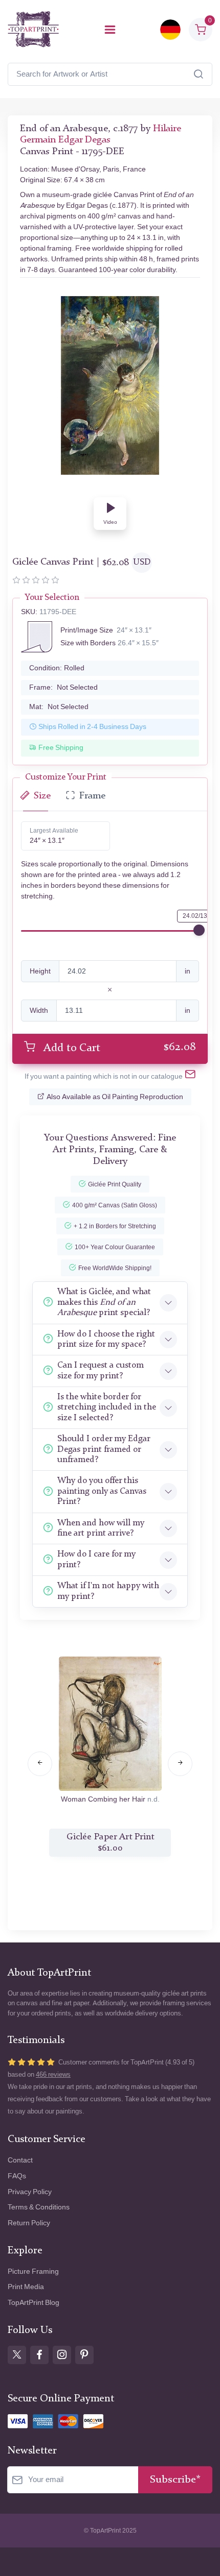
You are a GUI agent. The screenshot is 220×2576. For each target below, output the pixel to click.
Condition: (57, 668)
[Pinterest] (84, 2355)
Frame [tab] (92, 796)
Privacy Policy (30, 2192)
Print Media (26, 2287)
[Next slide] (180, 1764)
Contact (20, 2160)
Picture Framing (33, 2271)
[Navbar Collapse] (110, 30)
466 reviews (53, 2074)
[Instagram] (62, 2355)
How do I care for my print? (96, 1559)
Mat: (59, 707)
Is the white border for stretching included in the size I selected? (107, 1407)
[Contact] (190, 1076)
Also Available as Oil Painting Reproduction (115, 1097)
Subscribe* (175, 2480)
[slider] (199, 930)
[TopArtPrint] (33, 29)
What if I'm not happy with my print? (108, 1591)
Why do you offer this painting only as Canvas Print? (102, 1491)
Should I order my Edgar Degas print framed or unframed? (104, 1449)
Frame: (63, 687)
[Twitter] (17, 2355)
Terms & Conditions (39, 2207)
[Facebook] (39, 2355)
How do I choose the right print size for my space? (106, 1339)
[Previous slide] (40, 1764)
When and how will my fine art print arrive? (101, 1528)
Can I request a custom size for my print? (101, 1370)
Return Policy (29, 2223)
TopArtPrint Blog (34, 2303)
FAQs (17, 2176)
